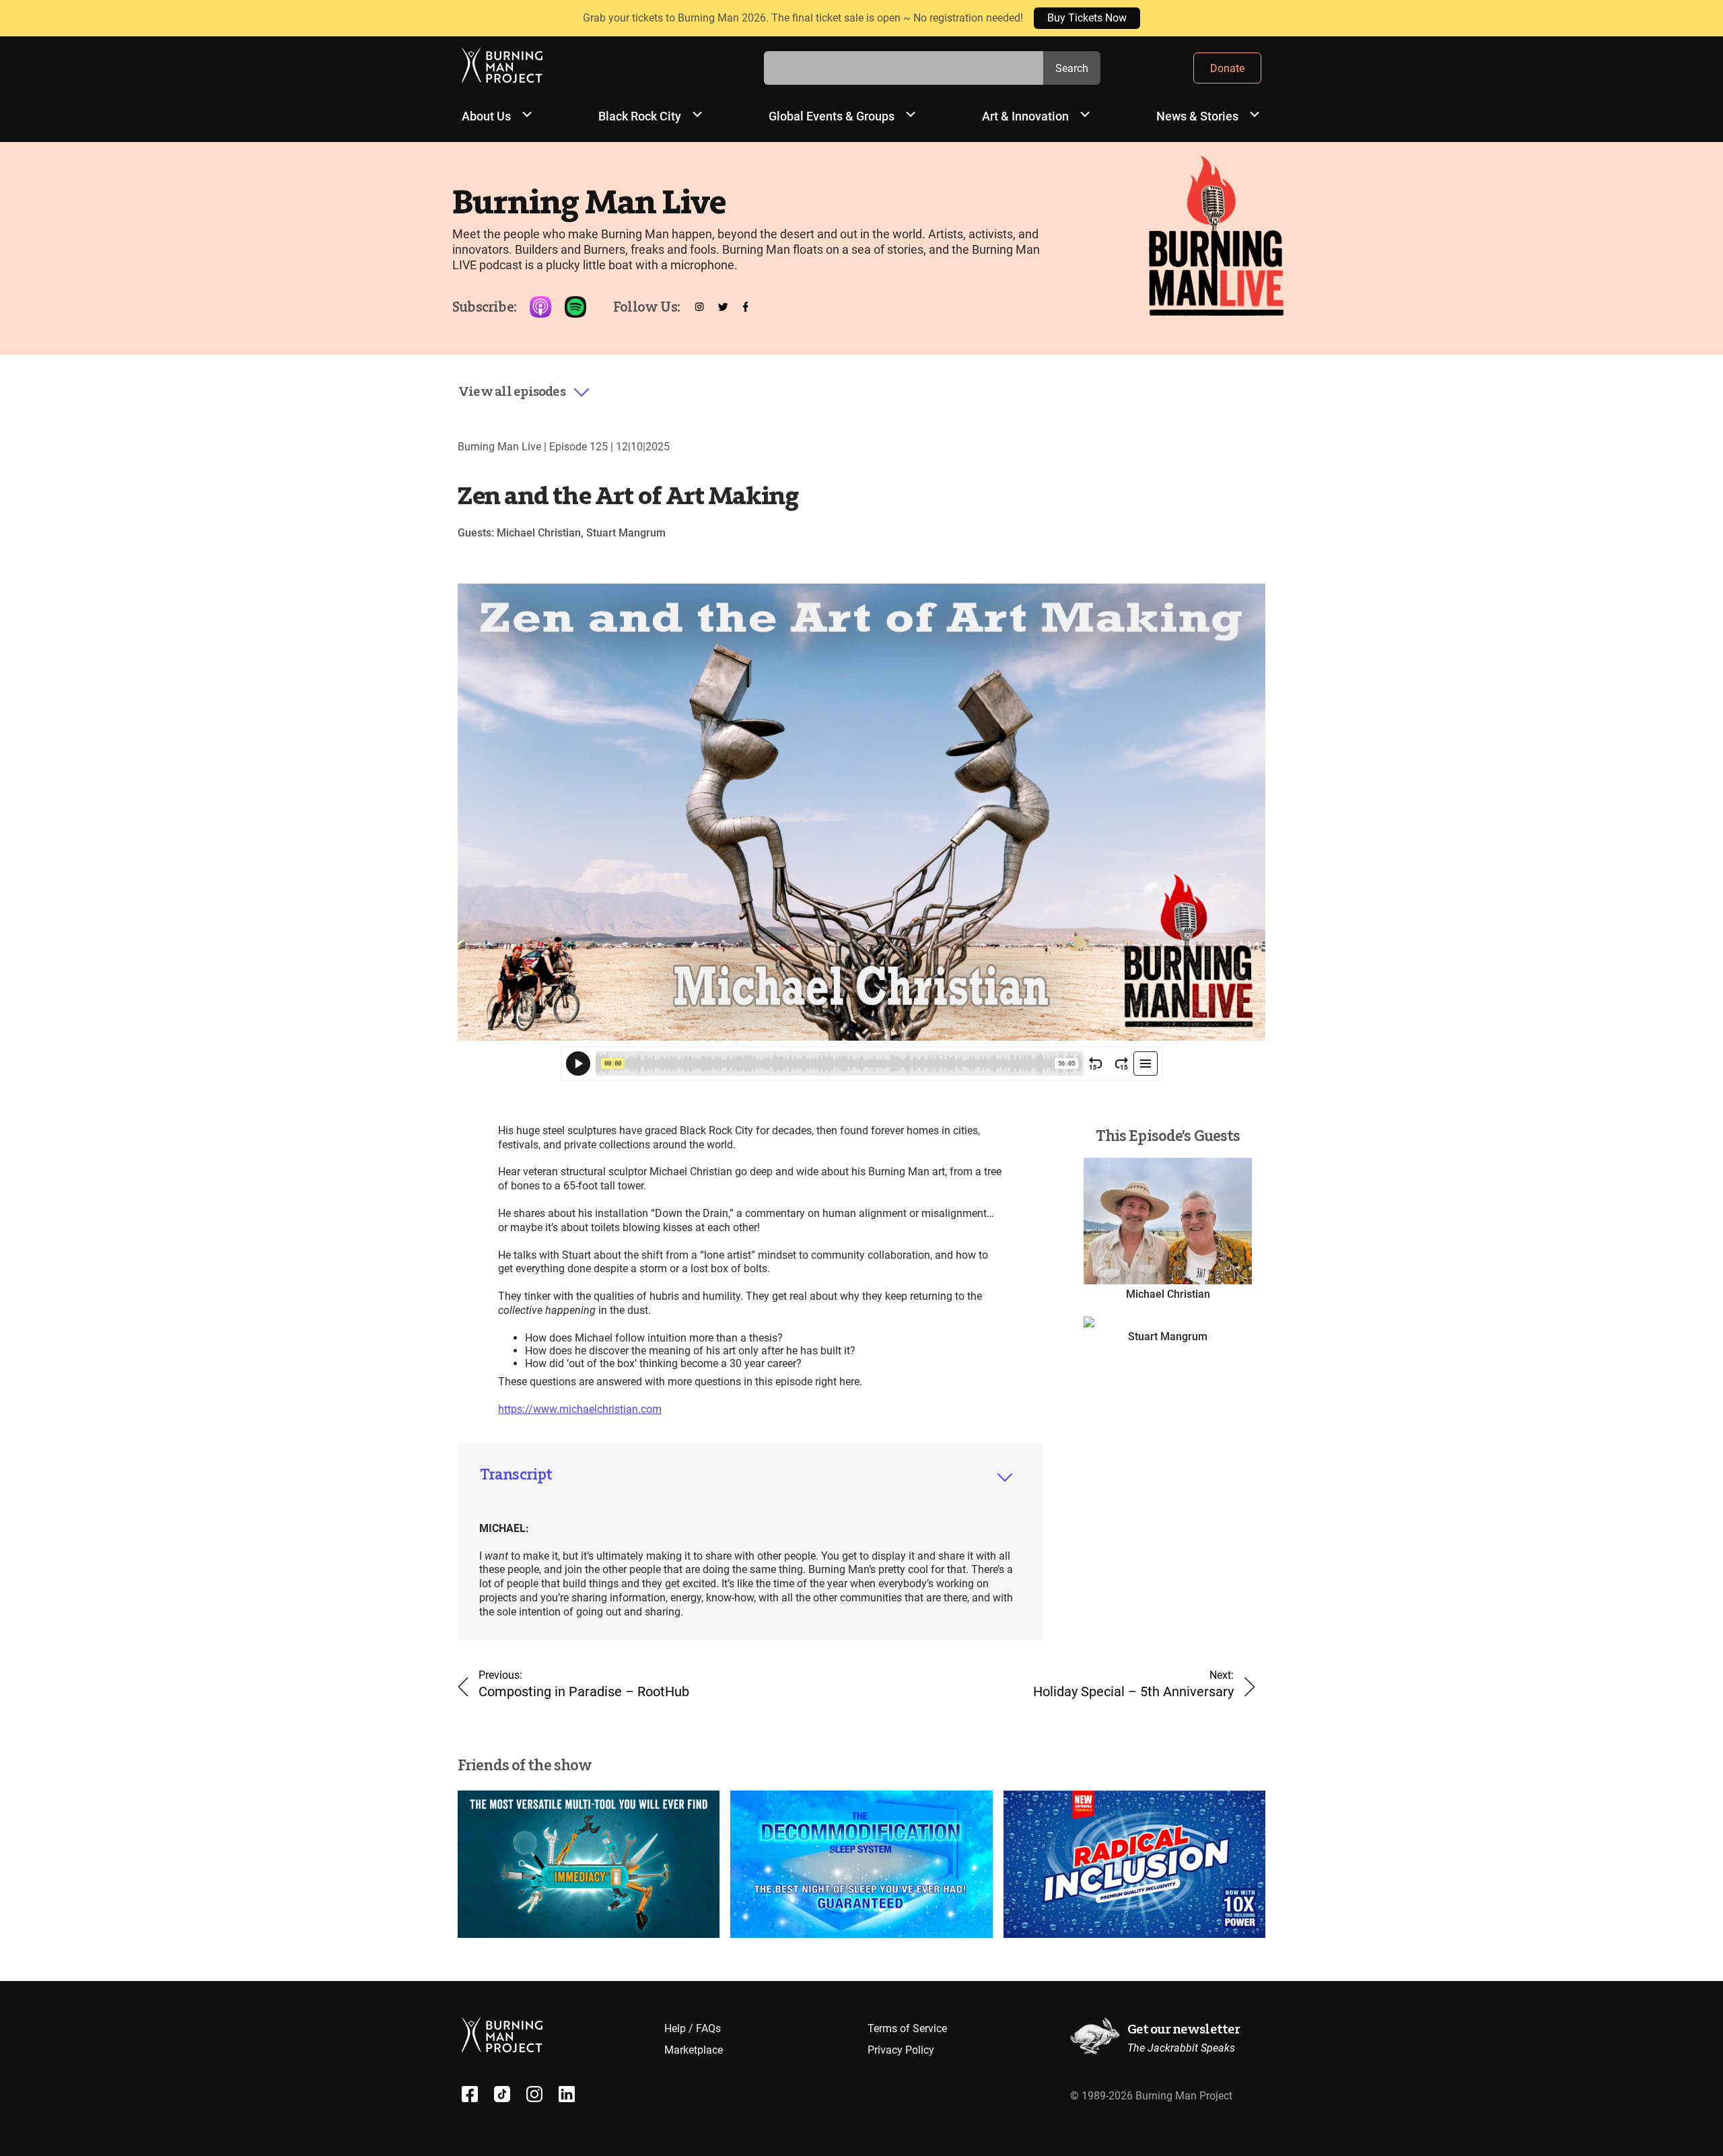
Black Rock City (640, 116)
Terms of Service (907, 2028)
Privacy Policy (901, 2050)
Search (1072, 68)
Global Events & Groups (832, 116)
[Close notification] (1701, 18)
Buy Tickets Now (1087, 18)
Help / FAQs (693, 2028)
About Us (486, 116)
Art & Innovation (1025, 116)
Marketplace (694, 2050)
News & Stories (1197, 116)
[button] (524, 392)
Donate (1227, 68)
